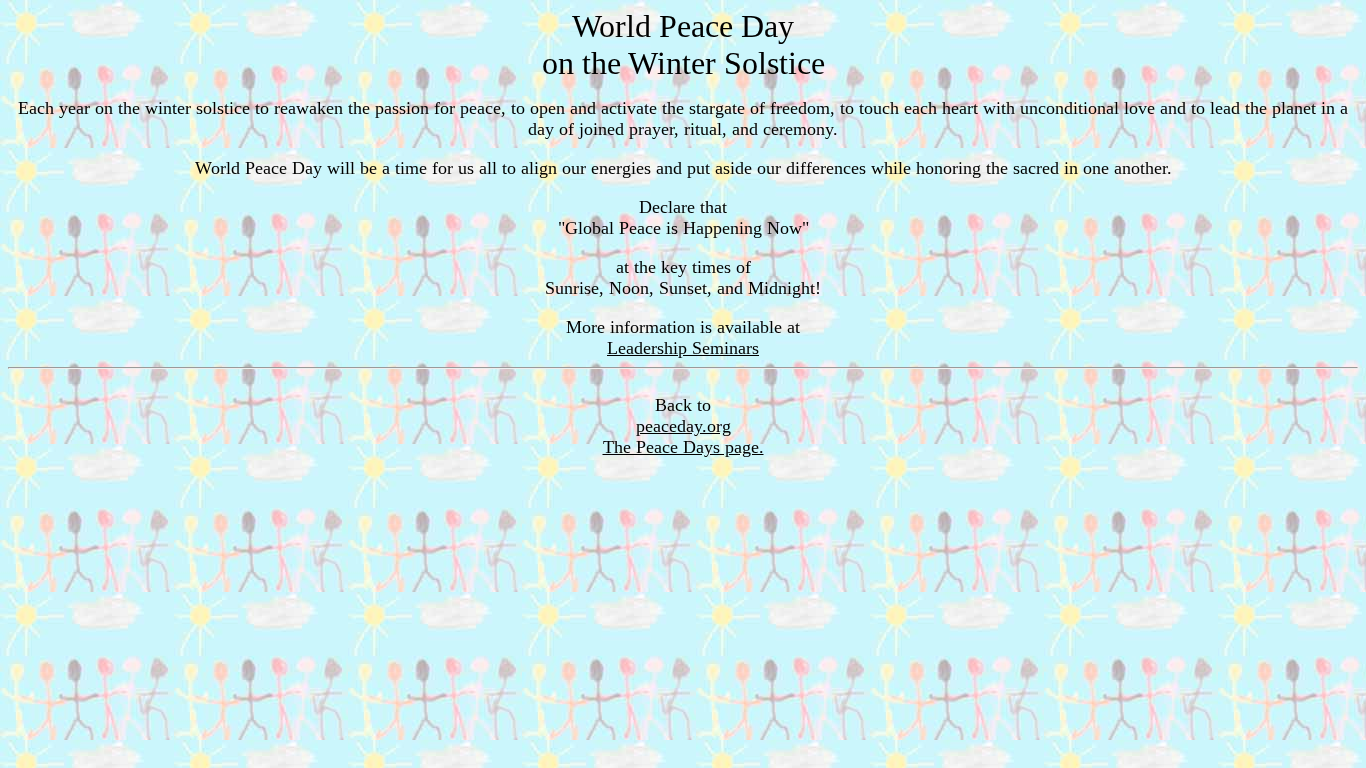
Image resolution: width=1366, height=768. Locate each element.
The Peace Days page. (683, 447)
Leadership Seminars (683, 348)
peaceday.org (683, 426)
